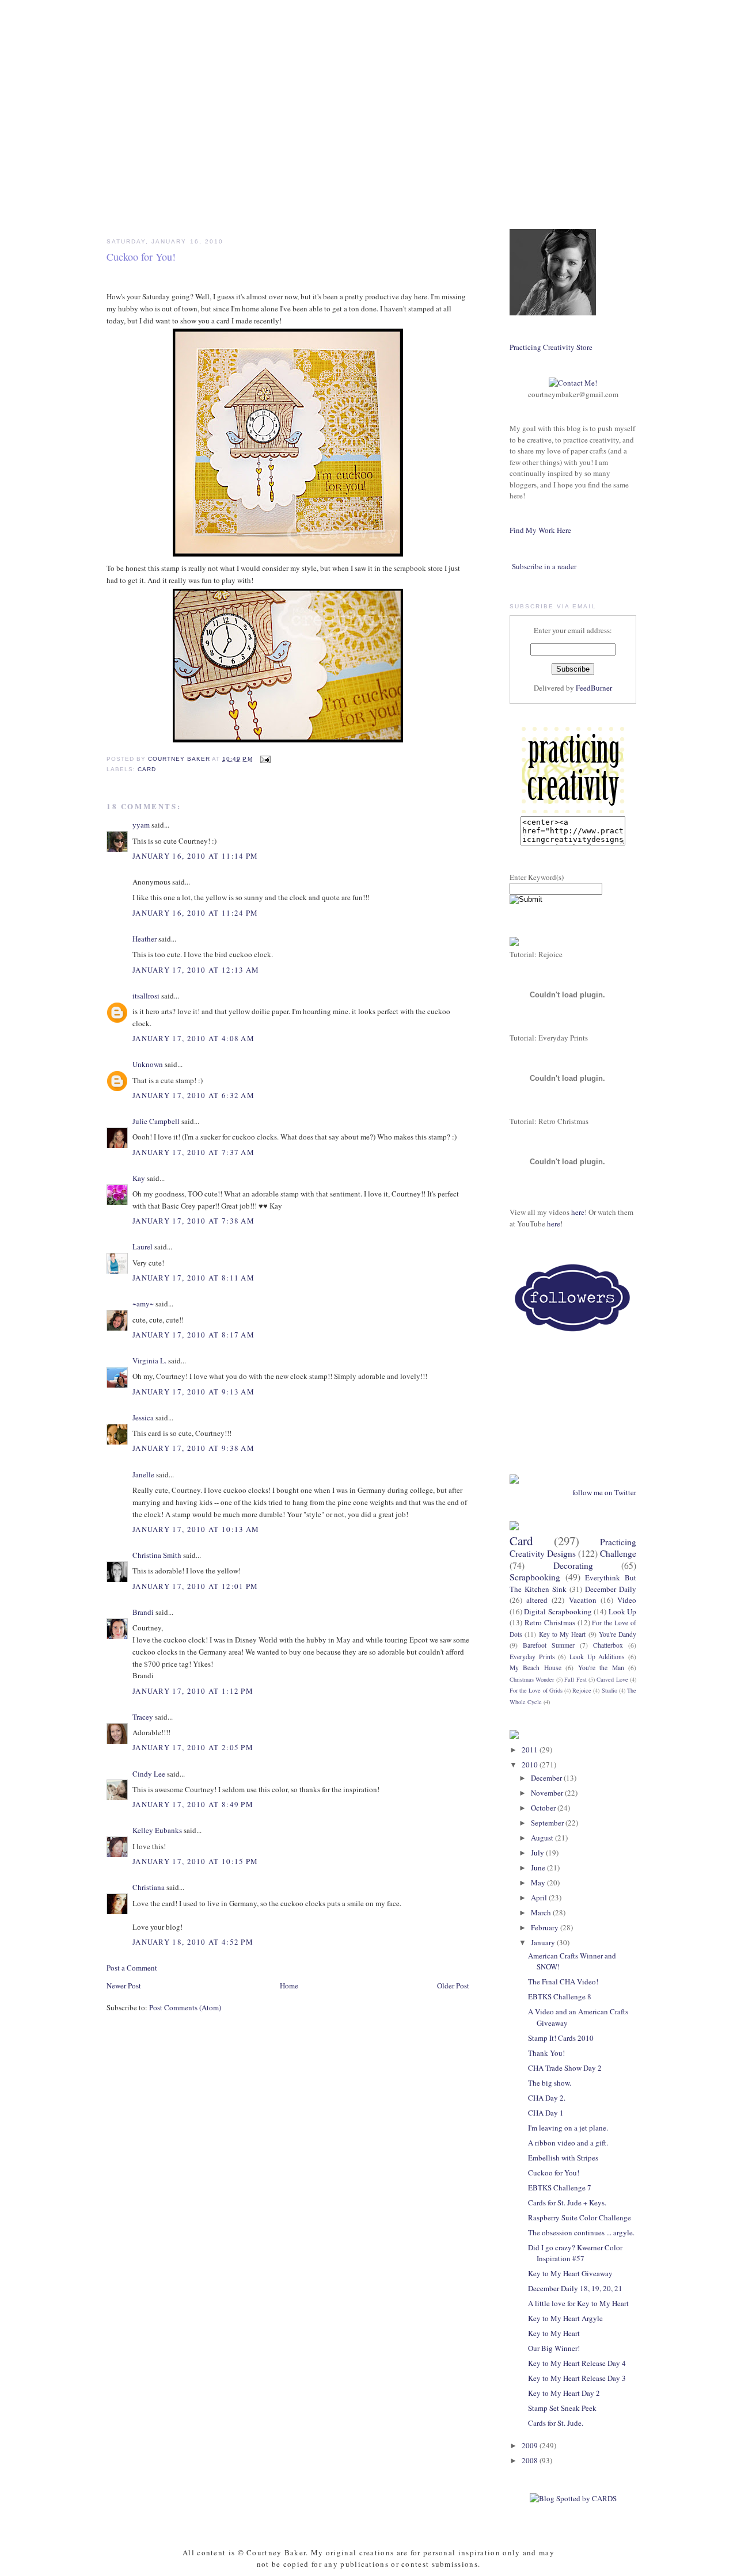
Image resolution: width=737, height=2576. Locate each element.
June (539, 1868)
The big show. (550, 2083)
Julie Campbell (156, 1121)
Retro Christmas (550, 1622)
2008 (531, 2460)
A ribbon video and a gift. (568, 2143)
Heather (145, 939)
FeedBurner (594, 688)
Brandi (143, 1612)
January (544, 1942)
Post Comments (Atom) (185, 2007)
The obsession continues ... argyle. (581, 2232)
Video (627, 1600)
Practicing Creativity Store (551, 347)
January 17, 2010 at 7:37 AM (193, 1152)
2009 (531, 2445)
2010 (531, 1765)
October (544, 1808)
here (578, 1212)
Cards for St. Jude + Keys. (567, 2202)
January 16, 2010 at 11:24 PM (195, 913)
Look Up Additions (597, 1657)
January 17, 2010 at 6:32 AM (193, 1095)
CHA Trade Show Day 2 (565, 2068)
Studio (609, 1690)
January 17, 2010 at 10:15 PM (195, 1861)
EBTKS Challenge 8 (560, 1996)
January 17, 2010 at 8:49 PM (193, 1804)
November (548, 1793)
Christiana (149, 1887)
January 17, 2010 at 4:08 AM (193, 1038)
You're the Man (601, 1668)
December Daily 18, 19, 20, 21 (575, 2288)
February (546, 1927)
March (542, 1912)
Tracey (143, 1717)
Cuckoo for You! (554, 2173)
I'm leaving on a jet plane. (568, 2128)
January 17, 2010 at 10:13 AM (196, 1529)
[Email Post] (265, 759)
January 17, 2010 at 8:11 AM (193, 1278)
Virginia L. (149, 1361)
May (539, 1883)
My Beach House (535, 1668)
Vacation (583, 1600)
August (543, 1838)
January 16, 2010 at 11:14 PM (195, 856)
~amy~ (143, 1304)
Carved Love (612, 1679)
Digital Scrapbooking (558, 1611)
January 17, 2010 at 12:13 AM (196, 970)
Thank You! (546, 2053)
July (538, 1853)
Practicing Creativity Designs (573, 1548)
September (548, 1823)
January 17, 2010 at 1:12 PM (193, 1691)
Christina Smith (157, 1555)
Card (147, 769)
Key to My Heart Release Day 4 (577, 2363)
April (540, 1897)
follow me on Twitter (604, 1492)
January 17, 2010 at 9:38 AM (193, 1448)
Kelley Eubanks (157, 1830)
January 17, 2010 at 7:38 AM (193, 1221)
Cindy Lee (149, 1774)
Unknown (148, 1064)
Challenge (618, 1553)
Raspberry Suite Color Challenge (580, 2217)
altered (537, 1600)
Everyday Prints (532, 1657)
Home (289, 1986)
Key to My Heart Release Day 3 (577, 2378)
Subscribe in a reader (544, 566)
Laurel (143, 1247)
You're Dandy (618, 1634)
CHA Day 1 (546, 2113)
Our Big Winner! (554, 2348)
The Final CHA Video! (563, 1981)
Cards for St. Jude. (556, 2423)
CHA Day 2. (547, 2098)
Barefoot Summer (549, 1645)
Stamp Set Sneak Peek (562, 2408)
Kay (139, 1178)
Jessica (143, 1417)
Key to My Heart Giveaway (570, 2273)
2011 (531, 1750)
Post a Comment (132, 1968)
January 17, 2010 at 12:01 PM (195, 1586)
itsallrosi (146, 996)
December (547, 1778)
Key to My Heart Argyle (565, 2318)
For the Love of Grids (536, 1690)
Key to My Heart (563, 1634)
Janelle (143, 1474)
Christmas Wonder (532, 1679)
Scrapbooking (535, 1577)
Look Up (622, 1611)
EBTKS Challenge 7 (560, 2188)
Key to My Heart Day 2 (564, 2393)
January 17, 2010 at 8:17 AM (193, 1335)
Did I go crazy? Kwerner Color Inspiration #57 (575, 2253)
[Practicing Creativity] (573, 810)
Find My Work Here (540, 530)
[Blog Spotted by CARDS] (573, 2498)
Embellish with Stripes (563, 2158)
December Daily (611, 1589)
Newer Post (124, 1986)
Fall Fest (575, 1679)
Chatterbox (608, 1645)
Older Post (453, 1986)
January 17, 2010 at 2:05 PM (193, 1747)
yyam (141, 825)
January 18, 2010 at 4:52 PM (193, 1942)
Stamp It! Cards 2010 (561, 2038)
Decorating (573, 1565)
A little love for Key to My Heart (578, 2303)
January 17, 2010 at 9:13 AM (193, 1392)
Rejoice (582, 1690)
